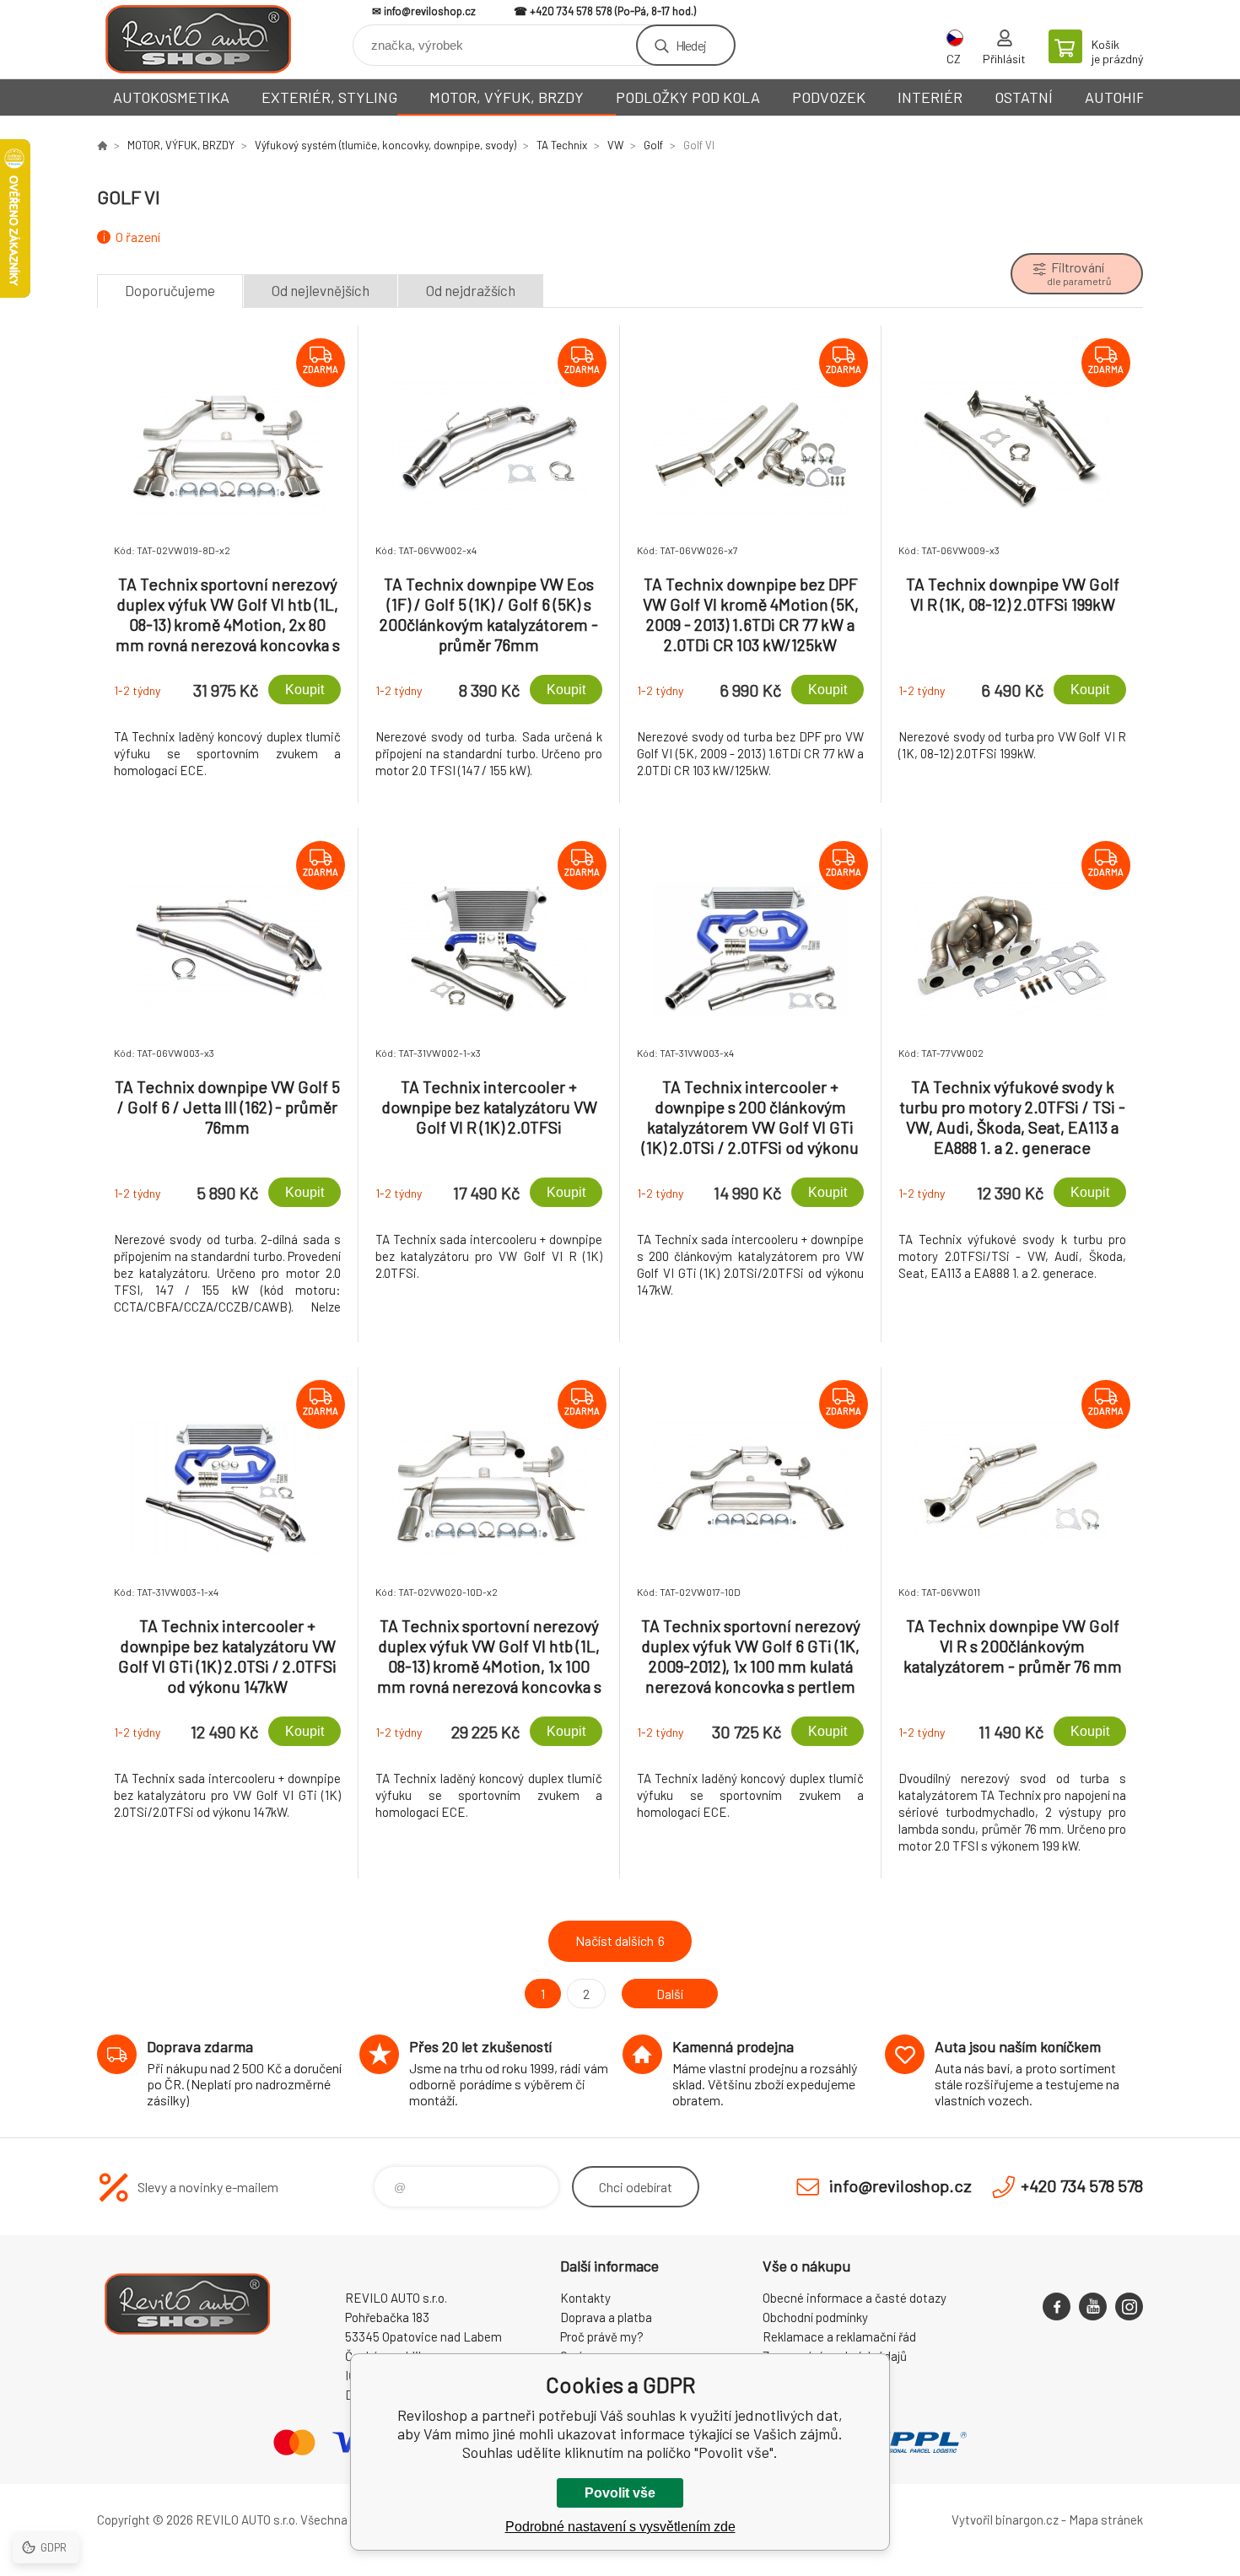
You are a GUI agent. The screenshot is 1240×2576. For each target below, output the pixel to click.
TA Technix (562, 145)
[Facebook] (1057, 2307)
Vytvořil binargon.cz (1005, 2519)
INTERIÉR (930, 97)
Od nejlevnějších (321, 290)
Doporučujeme (170, 290)
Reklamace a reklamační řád (839, 2336)
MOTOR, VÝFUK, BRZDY (507, 97)
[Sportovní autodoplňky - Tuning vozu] (102, 145)
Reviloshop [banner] (198, 39)
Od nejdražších (471, 290)
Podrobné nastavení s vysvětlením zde (620, 2527)
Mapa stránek (1106, 2519)
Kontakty (585, 2298)
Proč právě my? (602, 2336)
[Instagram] (1129, 2307)
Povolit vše (620, 2493)
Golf (653, 145)
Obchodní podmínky (815, 2317)
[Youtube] (1093, 2307)
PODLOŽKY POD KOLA (688, 97)
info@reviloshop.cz (430, 11)
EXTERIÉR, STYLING (329, 97)
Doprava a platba (606, 2317)
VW (615, 145)
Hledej (691, 45)
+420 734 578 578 (571, 11)
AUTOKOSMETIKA (171, 97)
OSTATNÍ (1024, 97)
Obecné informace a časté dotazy (855, 2298)
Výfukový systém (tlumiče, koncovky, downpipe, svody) (385, 145)
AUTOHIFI (1117, 97)
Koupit (305, 690)
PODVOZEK (829, 97)
